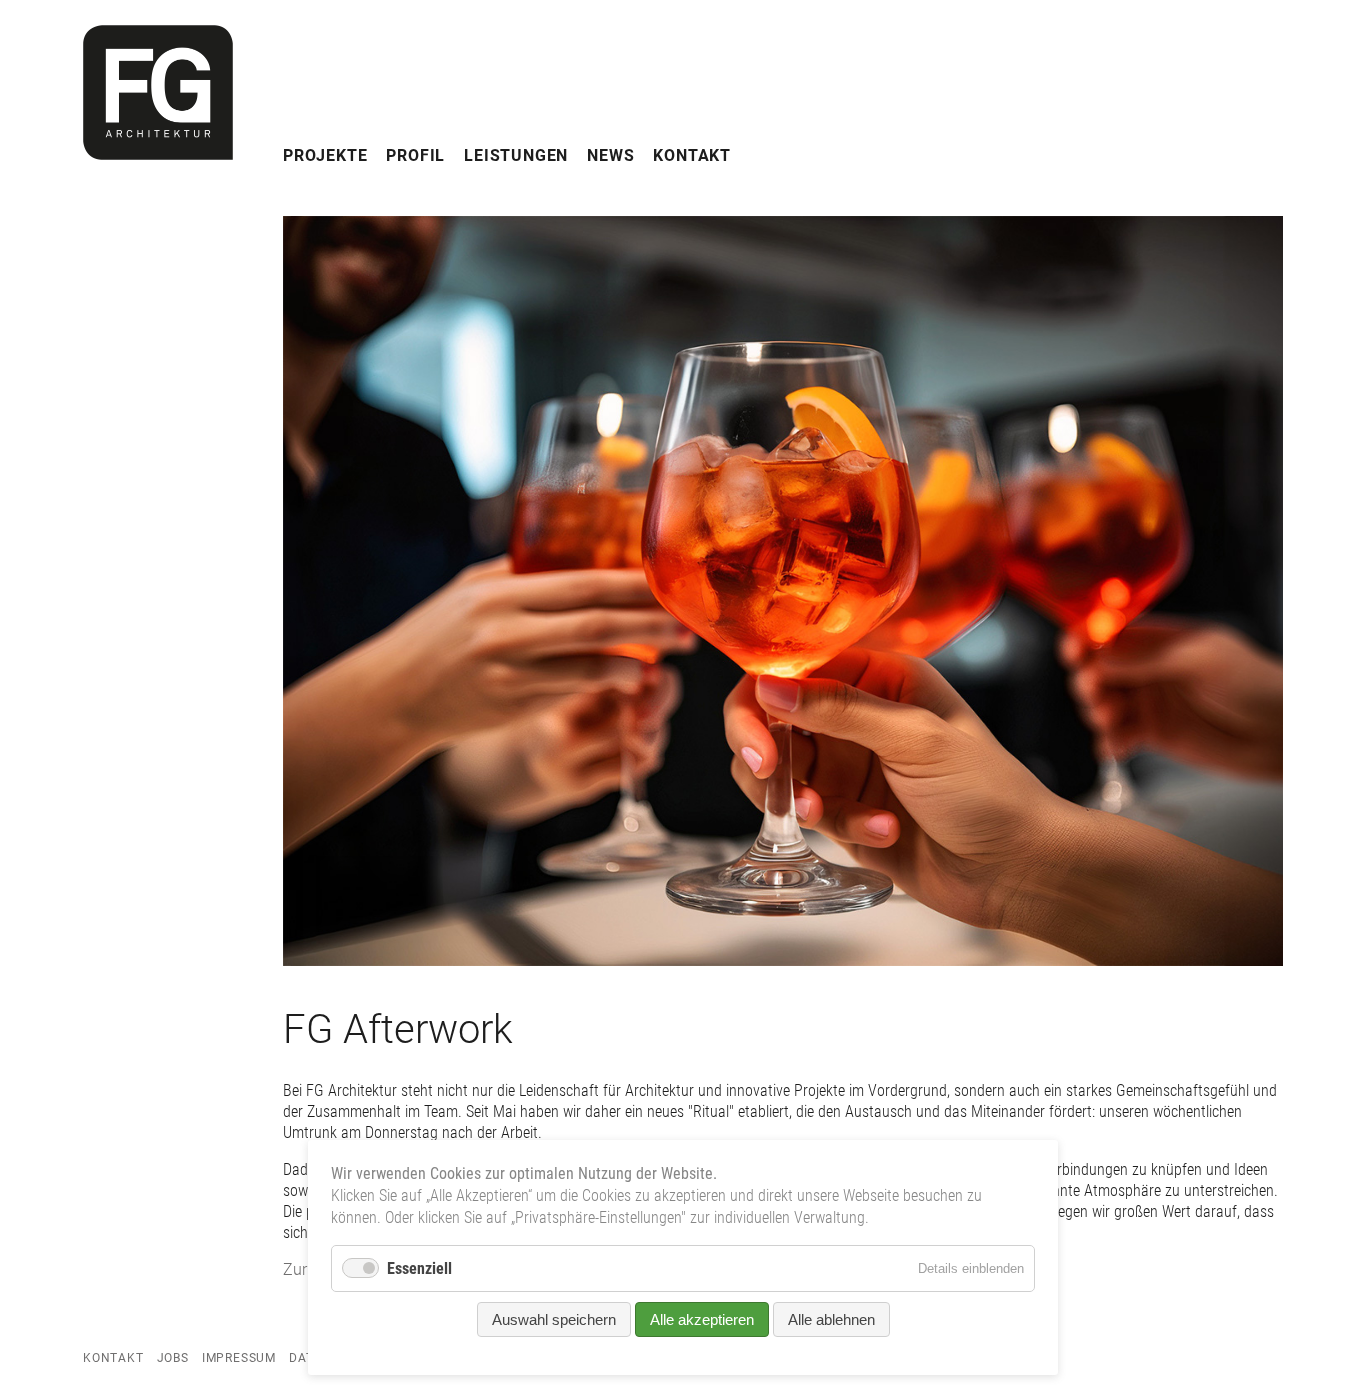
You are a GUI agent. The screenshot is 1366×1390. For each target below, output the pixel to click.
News (610, 155)
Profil (415, 155)
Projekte (325, 155)
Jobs (173, 1358)
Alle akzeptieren (702, 1319)
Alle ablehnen (831, 1319)
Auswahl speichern (554, 1319)
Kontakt (692, 155)
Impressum (239, 1358)
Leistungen (516, 155)
